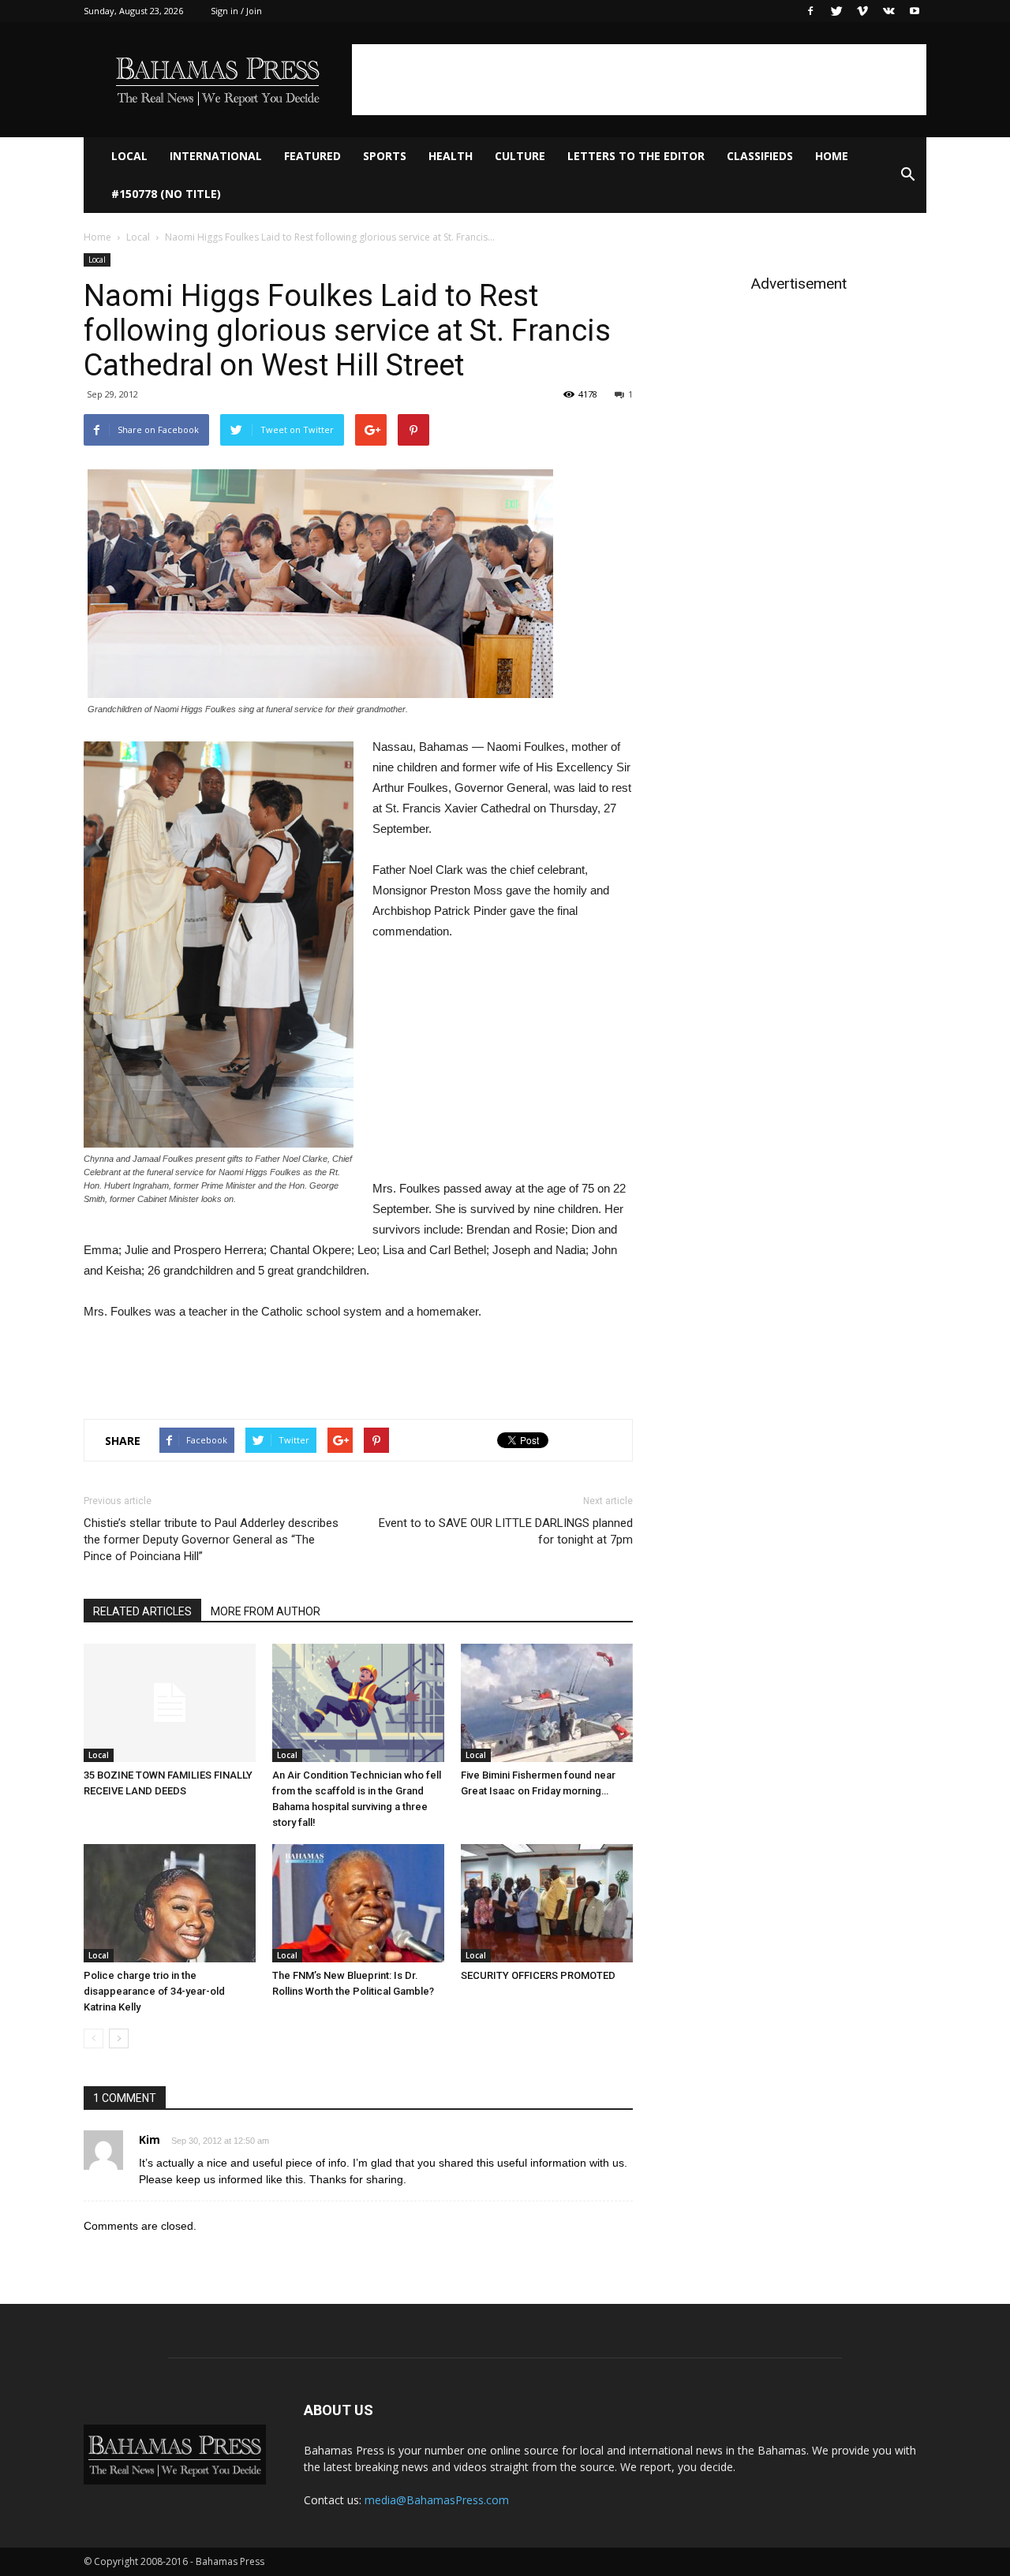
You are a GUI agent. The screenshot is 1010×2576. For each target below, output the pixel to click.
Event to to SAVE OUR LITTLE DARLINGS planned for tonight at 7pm (506, 1531)
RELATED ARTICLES (142, 1611)
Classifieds (760, 156)
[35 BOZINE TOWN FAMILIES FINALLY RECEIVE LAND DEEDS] (170, 1703)
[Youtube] (915, 11)
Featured (312, 156)
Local (129, 156)
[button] (907, 175)
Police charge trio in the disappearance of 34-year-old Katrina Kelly (154, 1991)
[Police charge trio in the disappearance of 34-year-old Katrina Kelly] (170, 1903)
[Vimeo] (862, 11)
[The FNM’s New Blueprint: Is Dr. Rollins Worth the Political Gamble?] (358, 1903)
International (216, 156)
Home (832, 156)
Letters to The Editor (636, 156)
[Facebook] (810, 11)
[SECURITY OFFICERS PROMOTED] (547, 1903)
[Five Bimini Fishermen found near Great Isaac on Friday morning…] (547, 1703)
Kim (150, 2139)
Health (451, 156)
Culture (520, 156)
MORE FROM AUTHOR (266, 1611)
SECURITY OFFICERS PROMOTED (538, 1975)
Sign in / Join (236, 11)
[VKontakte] (888, 11)
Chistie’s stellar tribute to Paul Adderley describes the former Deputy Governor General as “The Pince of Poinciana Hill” (211, 1540)
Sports (385, 156)
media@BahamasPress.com (437, 2500)
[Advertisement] (639, 80)
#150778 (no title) (166, 194)
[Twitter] (836, 11)
